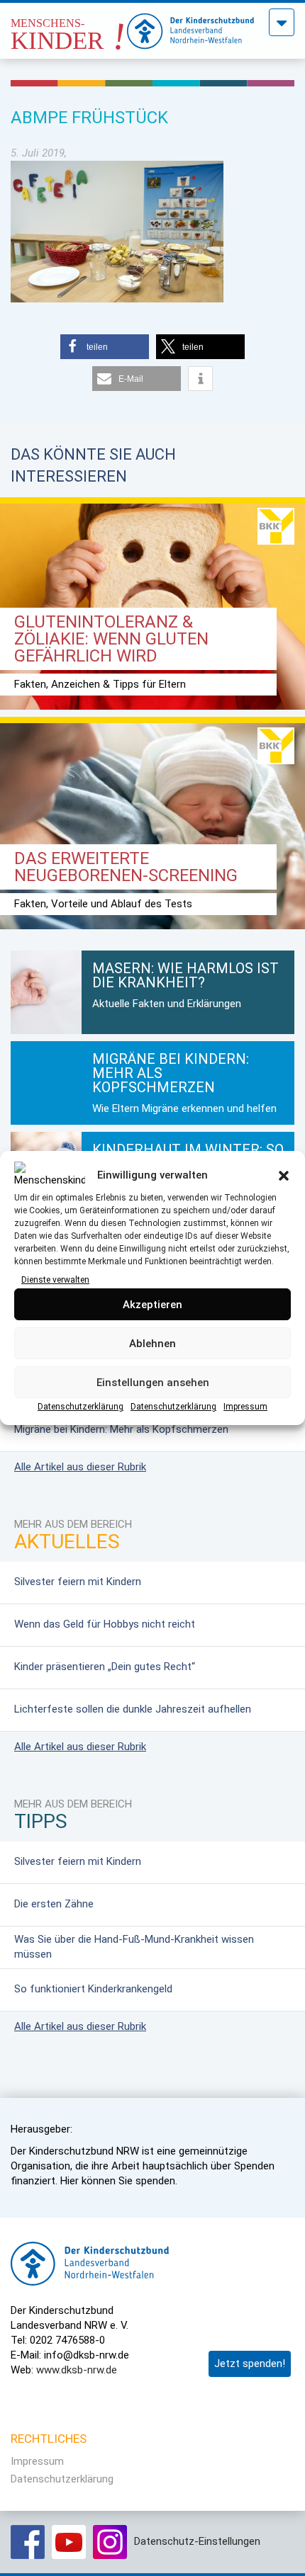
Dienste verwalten (55, 1280)
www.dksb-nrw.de (77, 2370)
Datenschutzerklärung (81, 1407)
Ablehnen (152, 1344)
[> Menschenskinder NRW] (69, 27)
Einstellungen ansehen (153, 1383)
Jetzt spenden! (250, 2364)
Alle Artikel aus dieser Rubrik (80, 1467)
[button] (284, 1176)
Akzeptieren (152, 1305)
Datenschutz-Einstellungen (197, 2541)
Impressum (245, 1407)
